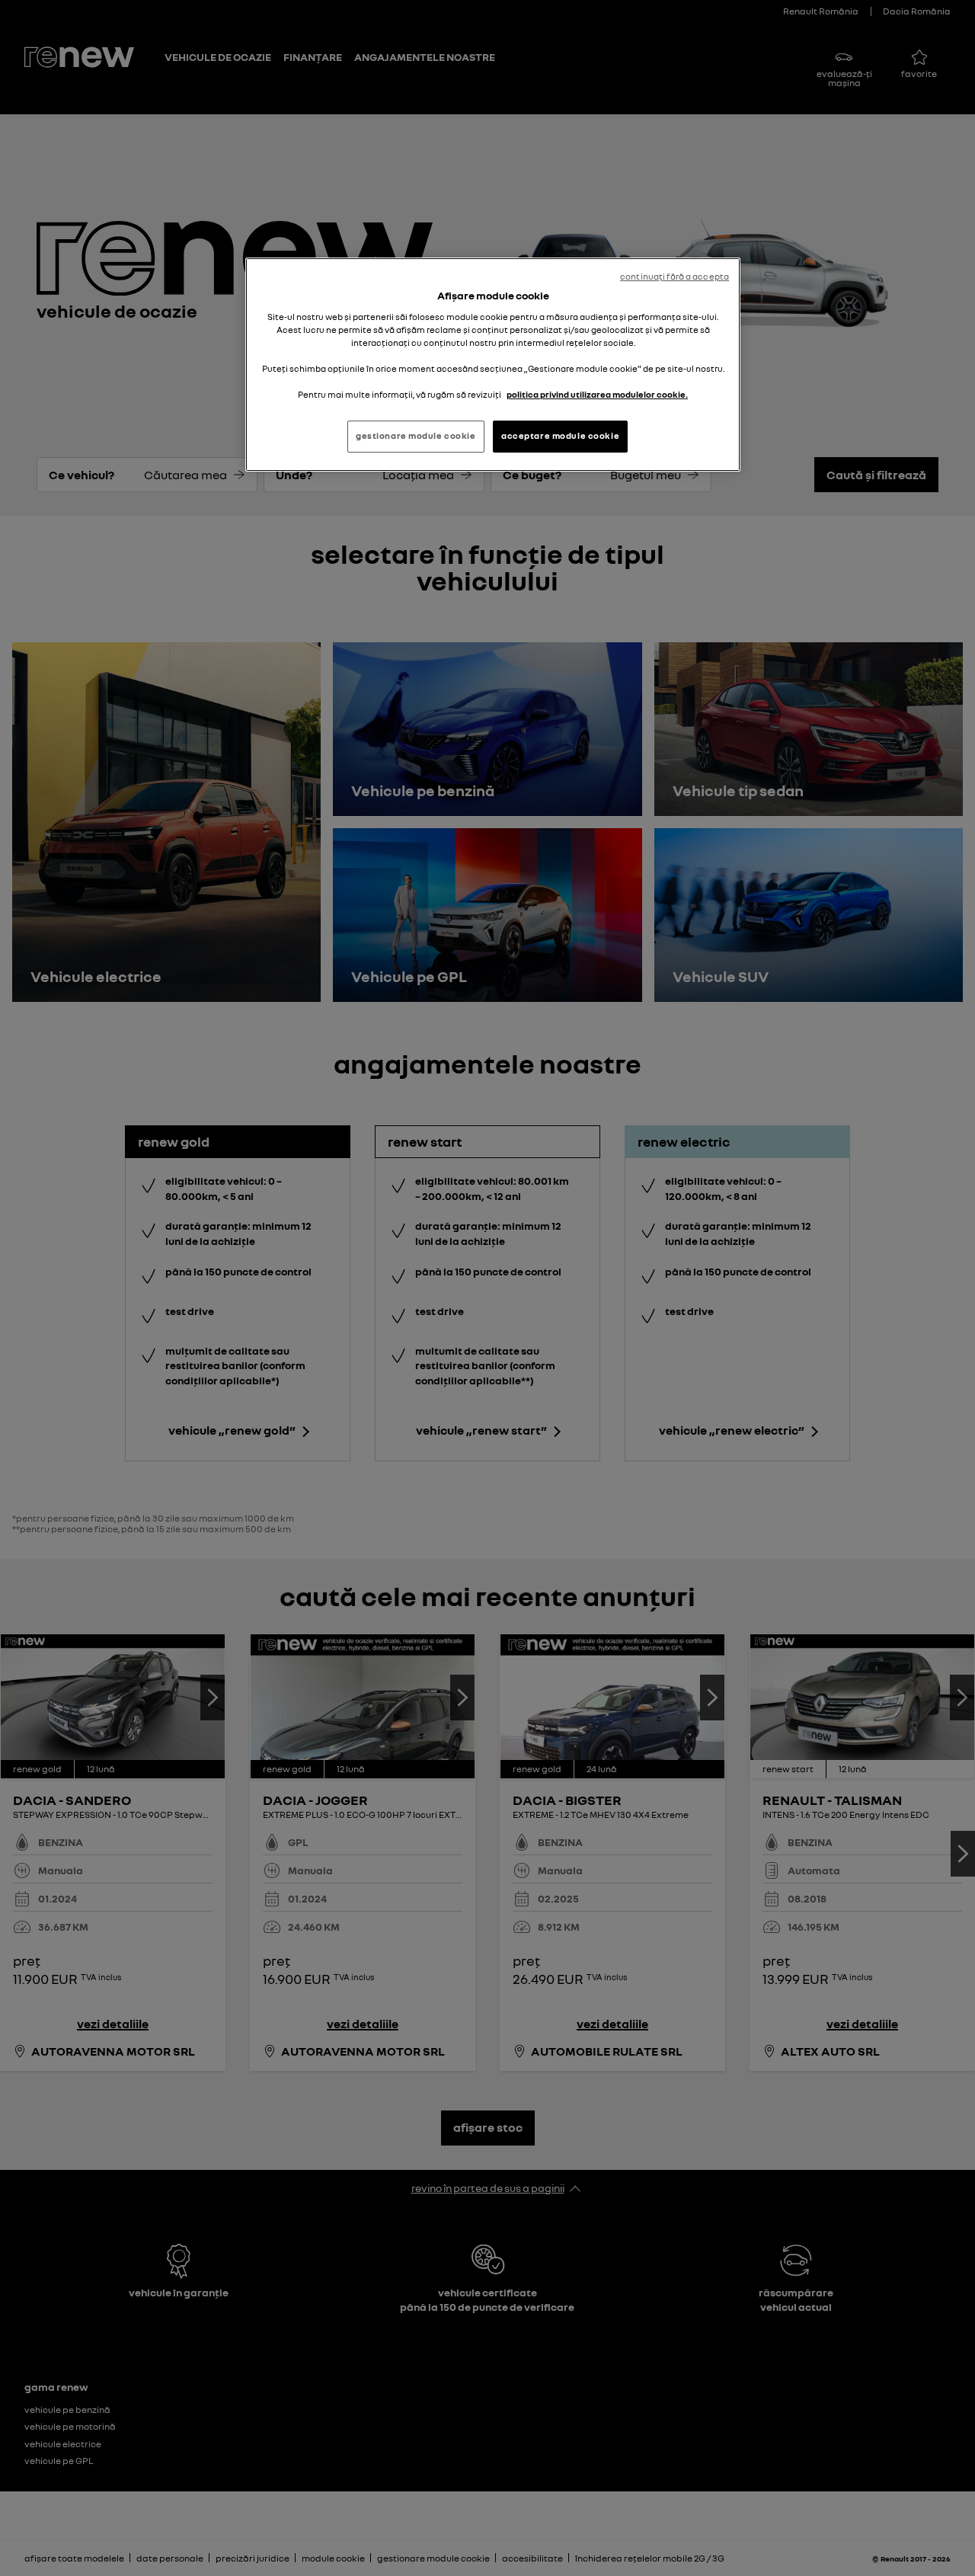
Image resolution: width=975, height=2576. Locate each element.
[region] (493, 365)
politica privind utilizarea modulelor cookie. (597, 395)
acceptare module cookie (560, 436)
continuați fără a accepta (675, 277)
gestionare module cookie (416, 436)
